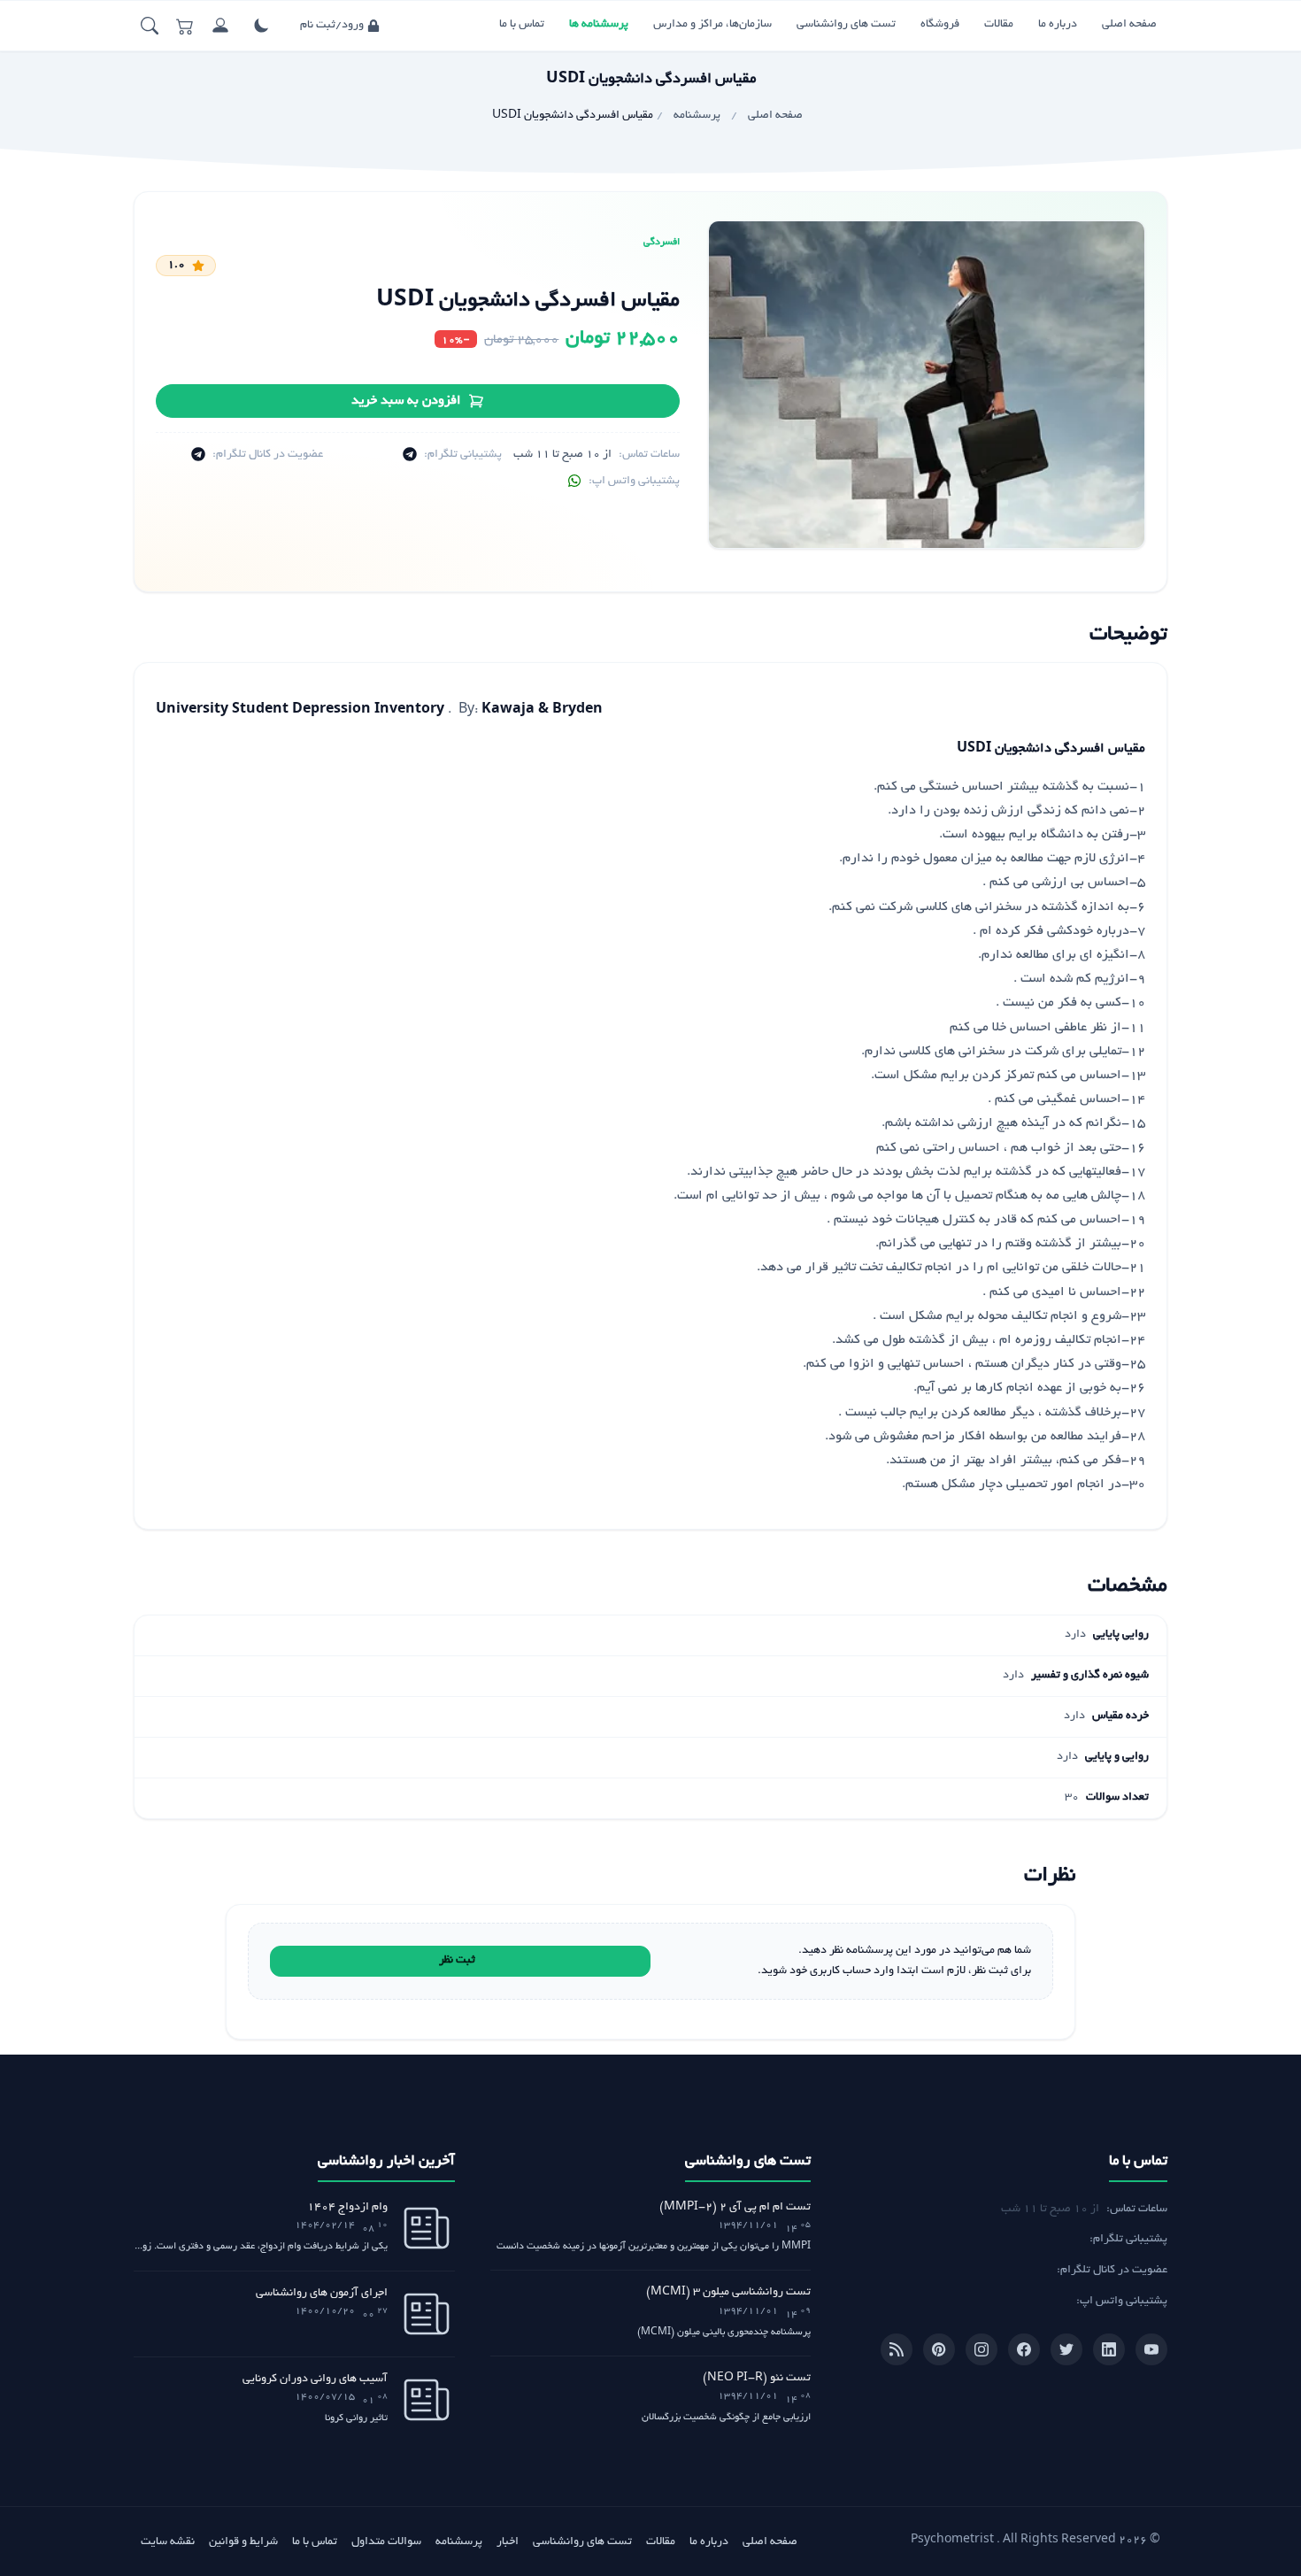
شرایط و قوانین (243, 2542)
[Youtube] (1151, 2349)
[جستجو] (150, 26)
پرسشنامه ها (599, 25)
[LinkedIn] (1109, 2349)
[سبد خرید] (185, 26)
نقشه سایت (168, 2542)
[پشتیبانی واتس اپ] (574, 482)
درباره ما (1058, 25)
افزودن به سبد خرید (406, 401)
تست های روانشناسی (846, 25)
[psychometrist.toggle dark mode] (261, 26)
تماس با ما (522, 25)
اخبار (508, 2542)
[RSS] (897, 2349)
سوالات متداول (386, 2542)
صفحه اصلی (1129, 25)
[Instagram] (982, 2349)
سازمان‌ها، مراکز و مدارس (712, 25)
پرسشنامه (459, 2542)
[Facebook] (1024, 2349)
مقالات (999, 25)
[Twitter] (1066, 2349)
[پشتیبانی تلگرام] (410, 455)
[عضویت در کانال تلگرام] (198, 455)
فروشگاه (940, 25)
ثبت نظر (457, 1961)
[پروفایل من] (220, 26)
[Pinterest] (939, 2349)
